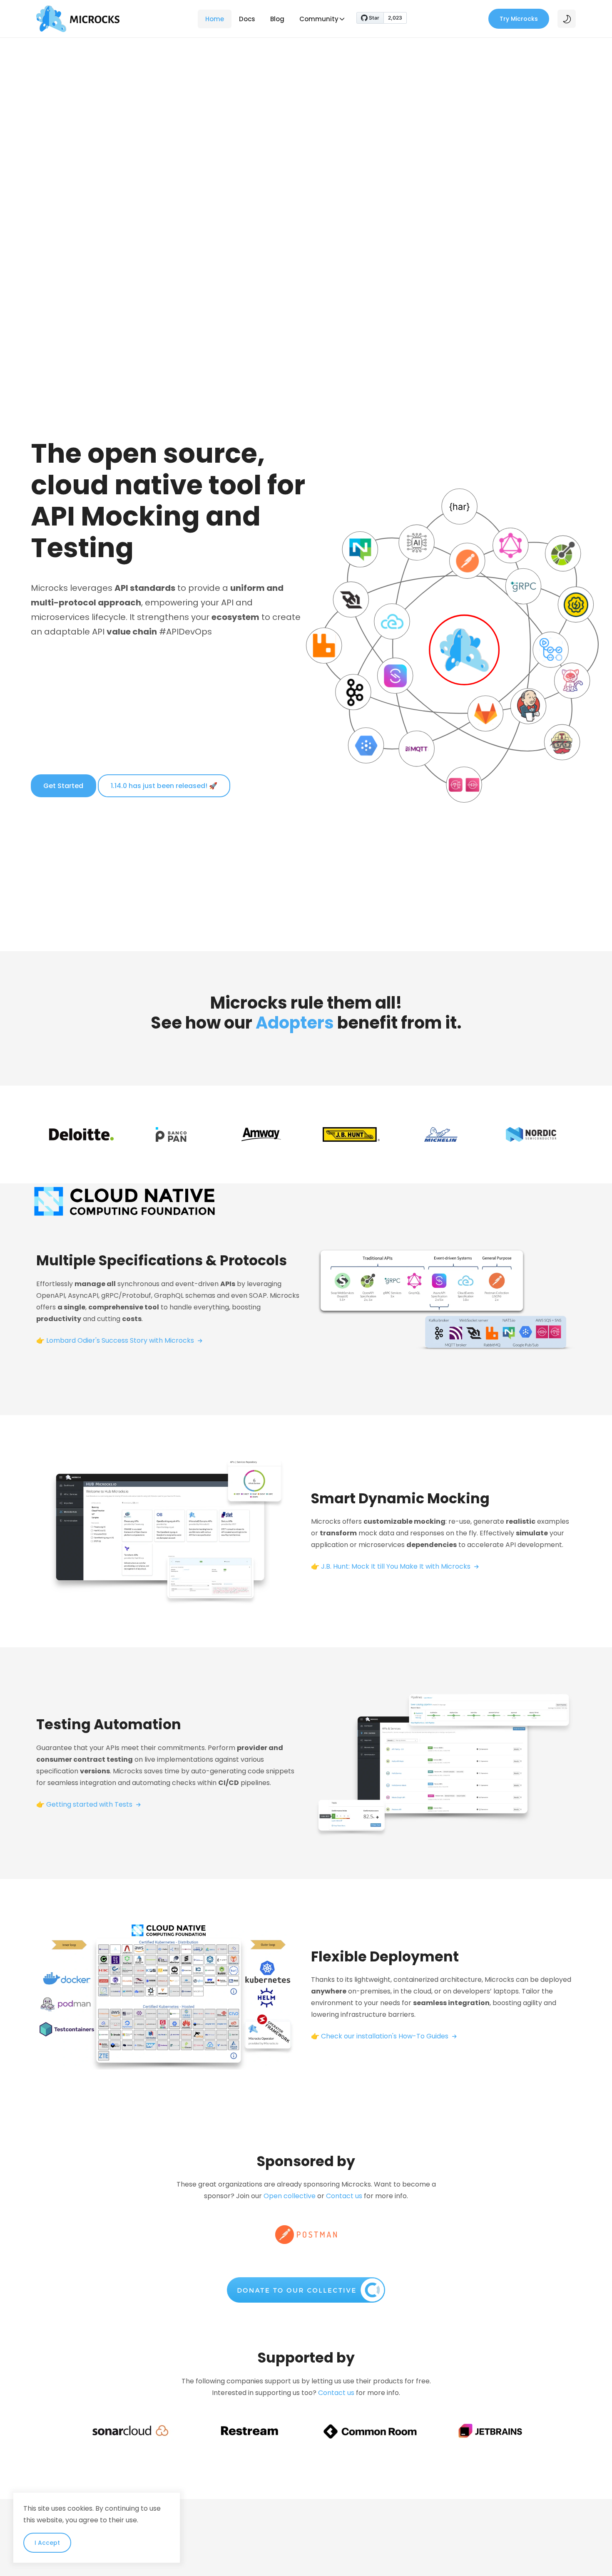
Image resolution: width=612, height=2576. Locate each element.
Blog (277, 19)
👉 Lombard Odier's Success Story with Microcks (116, 1340)
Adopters (295, 1023)
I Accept (47, 2543)
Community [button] (319, 19)
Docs (247, 19)
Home (215, 19)
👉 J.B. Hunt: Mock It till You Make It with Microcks (392, 1566)
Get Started (63, 786)
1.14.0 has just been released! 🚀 (164, 786)
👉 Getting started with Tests (85, 1804)
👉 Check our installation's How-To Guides (381, 2036)
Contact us (344, 2196)
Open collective (290, 2196)
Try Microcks (519, 19)
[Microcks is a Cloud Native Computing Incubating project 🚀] (124, 1201)
